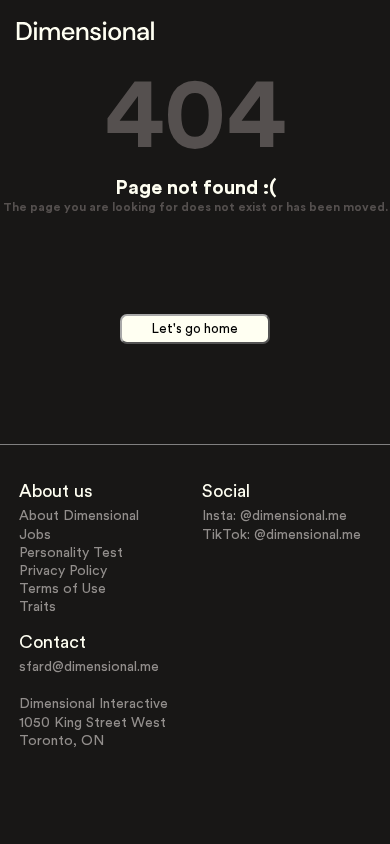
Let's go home (195, 329)
